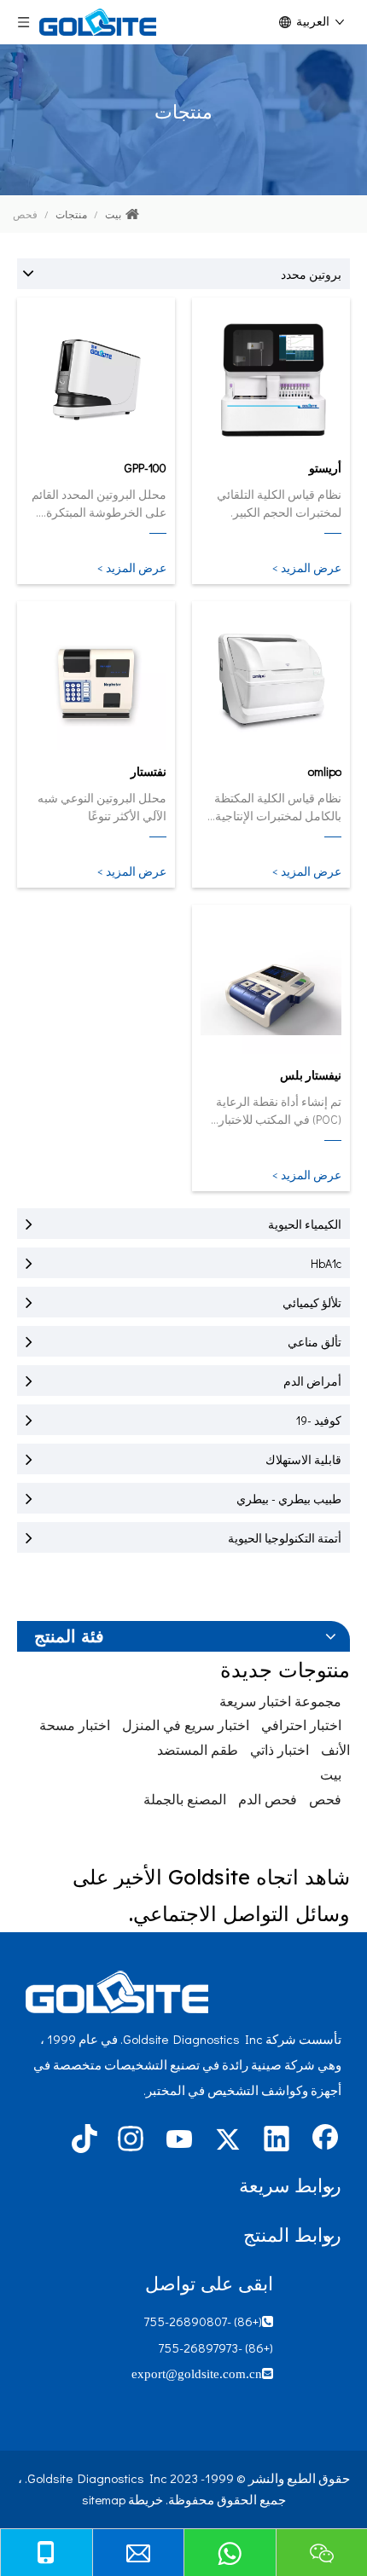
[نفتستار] (96, 682)
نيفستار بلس (311, 1075)
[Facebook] (325, 2140)
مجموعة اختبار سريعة (280, 1701)
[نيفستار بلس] (271, 985)
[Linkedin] (277, 2140)
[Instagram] (131, 2140)
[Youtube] (179, 2140)
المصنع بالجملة (185, 1799)
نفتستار (149, 771)
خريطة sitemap (122, 2499)
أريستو (325, 468)
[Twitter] (228, 2140)
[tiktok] (82, 2140)
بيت (331, 1774)
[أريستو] (271, 378)
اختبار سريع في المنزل (186, 1725)
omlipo (325, 771)
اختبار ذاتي (280, 1749)
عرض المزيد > (307, 567)
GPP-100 (146, 468)
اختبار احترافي (301, 1725)
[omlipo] (271, 682)
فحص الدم (268, 1799)
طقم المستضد (198, 1749)
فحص (325, 1799)
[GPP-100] (96, 378)
